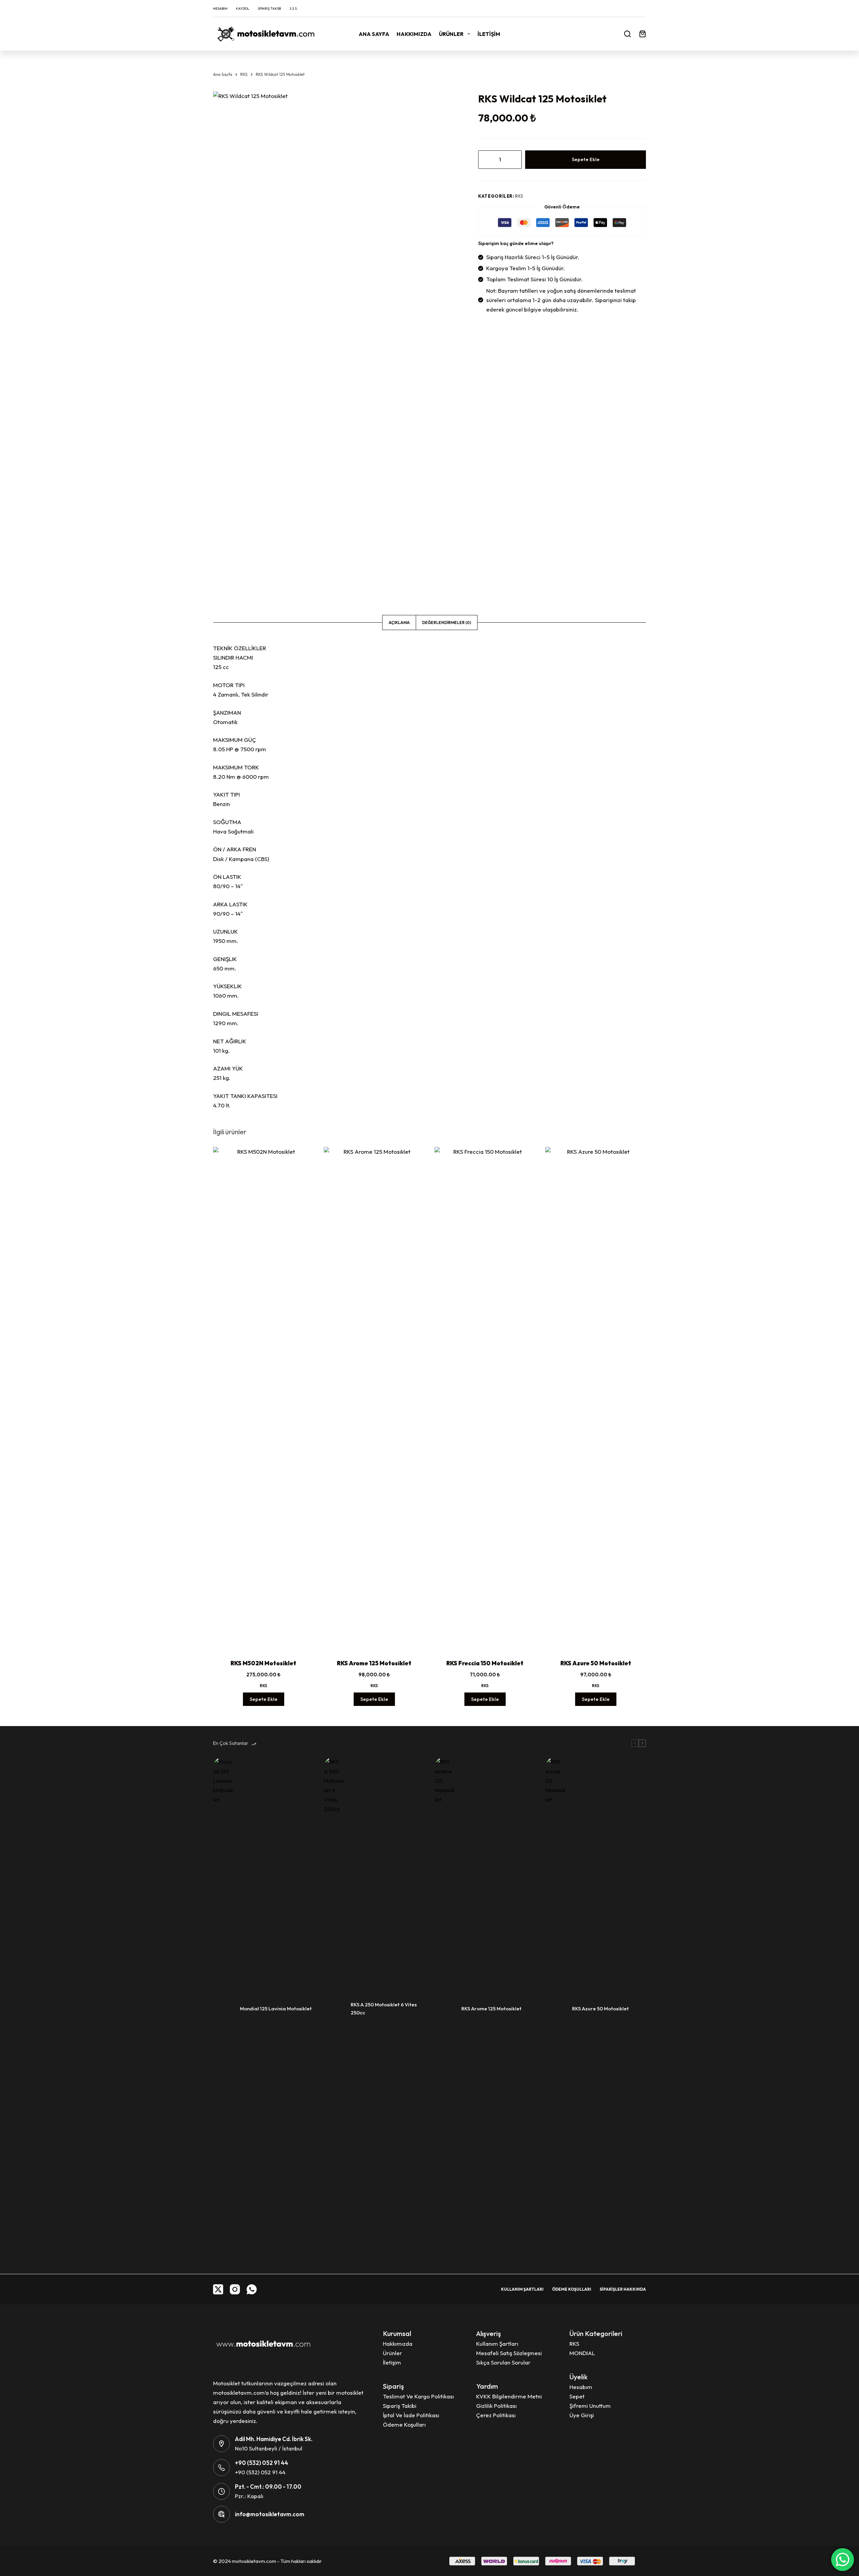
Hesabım (220, 9)
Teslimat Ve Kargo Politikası (418, 2396)
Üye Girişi (582, 2415)
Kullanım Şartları (522, 2289)
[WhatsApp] (252, 2289)
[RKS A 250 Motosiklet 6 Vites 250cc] (334, 2009)
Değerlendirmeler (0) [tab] (447, 623)
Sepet (577, 2396)
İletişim (489, 34)
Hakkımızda (414, 34)
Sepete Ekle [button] (264, 1699)
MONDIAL (582, 2353)
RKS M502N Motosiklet (263, 1663)
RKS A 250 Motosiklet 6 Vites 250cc (384, 2009)
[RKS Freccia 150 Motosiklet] (485, 1399)
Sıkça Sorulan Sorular (503, 2362)
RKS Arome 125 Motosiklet (374, 1663)
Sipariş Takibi (269, 9)
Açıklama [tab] (399, 623)
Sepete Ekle (586, 159)
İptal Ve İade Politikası (411, 2415)
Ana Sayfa (374, 34)
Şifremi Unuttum (590, 2406)
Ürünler (451, 34)
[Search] (627, 34)
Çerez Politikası (496, 2415)
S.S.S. (294, 9)
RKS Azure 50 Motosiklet (596, 1663)
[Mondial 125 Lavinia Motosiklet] (223, 2009)
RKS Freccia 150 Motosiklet (485, 1663)
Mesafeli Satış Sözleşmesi (509, 2353)
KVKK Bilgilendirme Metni (509, 2396)
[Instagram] (235, 2289)
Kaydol (243, 9)
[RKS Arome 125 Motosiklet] (374, 1399)
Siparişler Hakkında (623, 2289)
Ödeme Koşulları (572, 2289)
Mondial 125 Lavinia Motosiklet (276, 2009)
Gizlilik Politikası (496, 2406)
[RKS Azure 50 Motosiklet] (596, 1399)
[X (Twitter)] (218, 2289)
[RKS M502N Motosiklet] (263, 1399)
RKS (519, 196)
